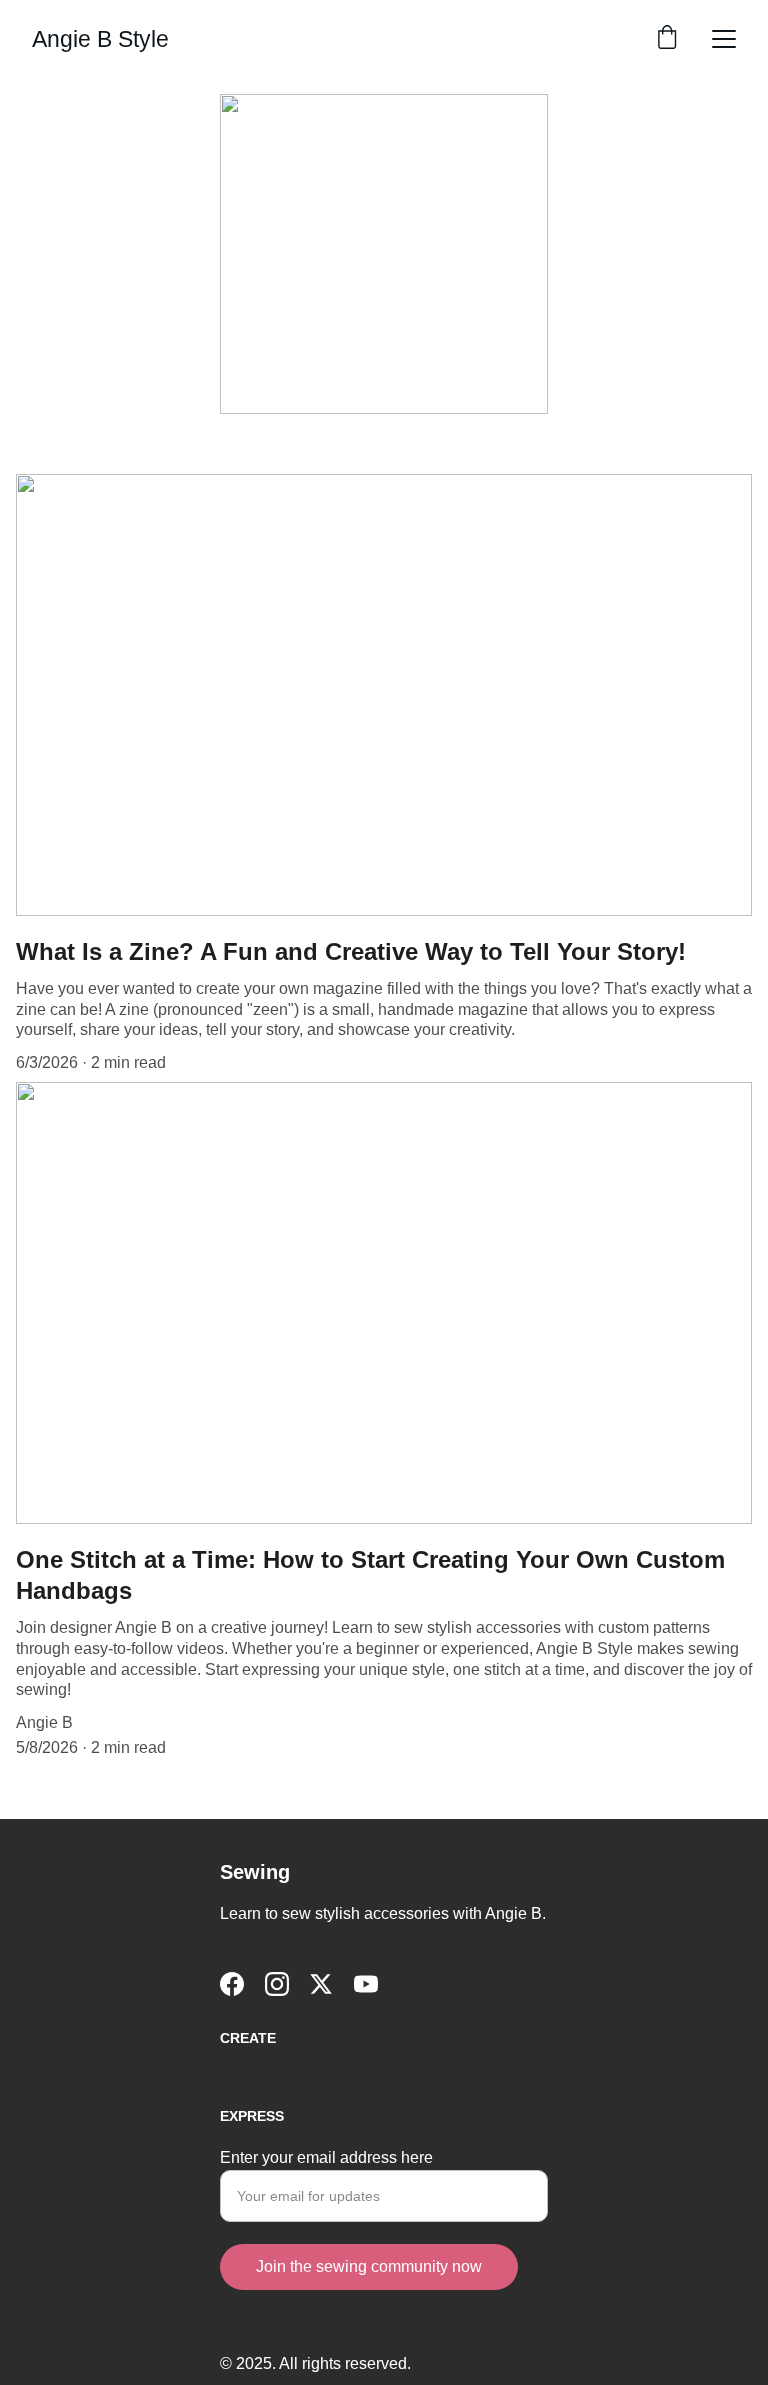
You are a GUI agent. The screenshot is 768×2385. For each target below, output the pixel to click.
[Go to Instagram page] (277, 1984)
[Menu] (724, 39)
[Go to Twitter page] (321, 1984)
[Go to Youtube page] (366, 1984)
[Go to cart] (667, 39)
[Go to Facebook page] (232, 1984)
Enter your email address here (326, 2157)
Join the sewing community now (369, 2266)
